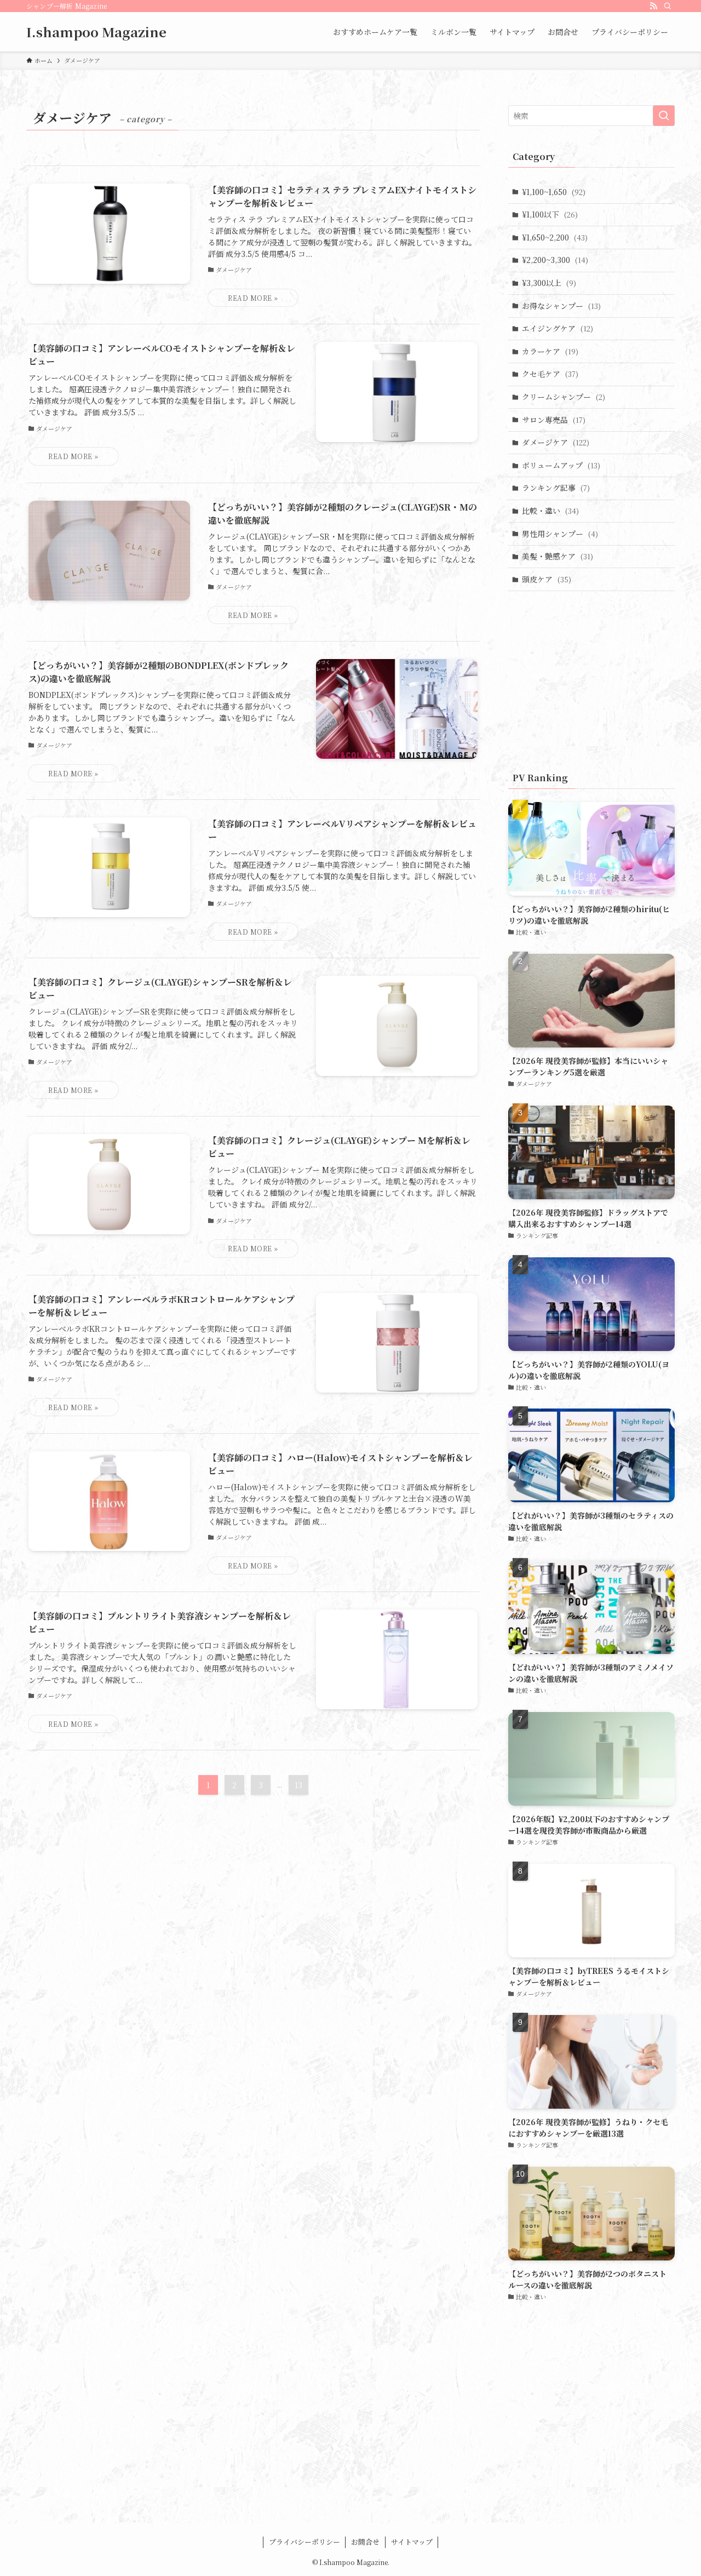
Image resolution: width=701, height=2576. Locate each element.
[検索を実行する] (664, 116)
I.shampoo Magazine (96, 32)
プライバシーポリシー (304, 2542)
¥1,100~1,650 (554, 192)
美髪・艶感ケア (558, 556)
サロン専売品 (554, 420)
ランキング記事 (556, 488)
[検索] (668, 6)
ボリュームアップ (561, 465)
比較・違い (550, 511)
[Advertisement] (591, 679)
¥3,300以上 (549, 283)
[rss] (653, 6)
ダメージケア (556, 442)
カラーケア (550, 351)
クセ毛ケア (550, 374)
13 (298, 1785)
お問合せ (365, 2542)
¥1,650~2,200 (555, 237)
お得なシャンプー (561, 306)
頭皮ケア (547, 579)
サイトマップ (412, 2542)
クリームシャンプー (564, 397)
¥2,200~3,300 (555, 260)
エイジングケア (558, 328)
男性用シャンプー (560, 534)
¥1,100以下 (550, 214)
